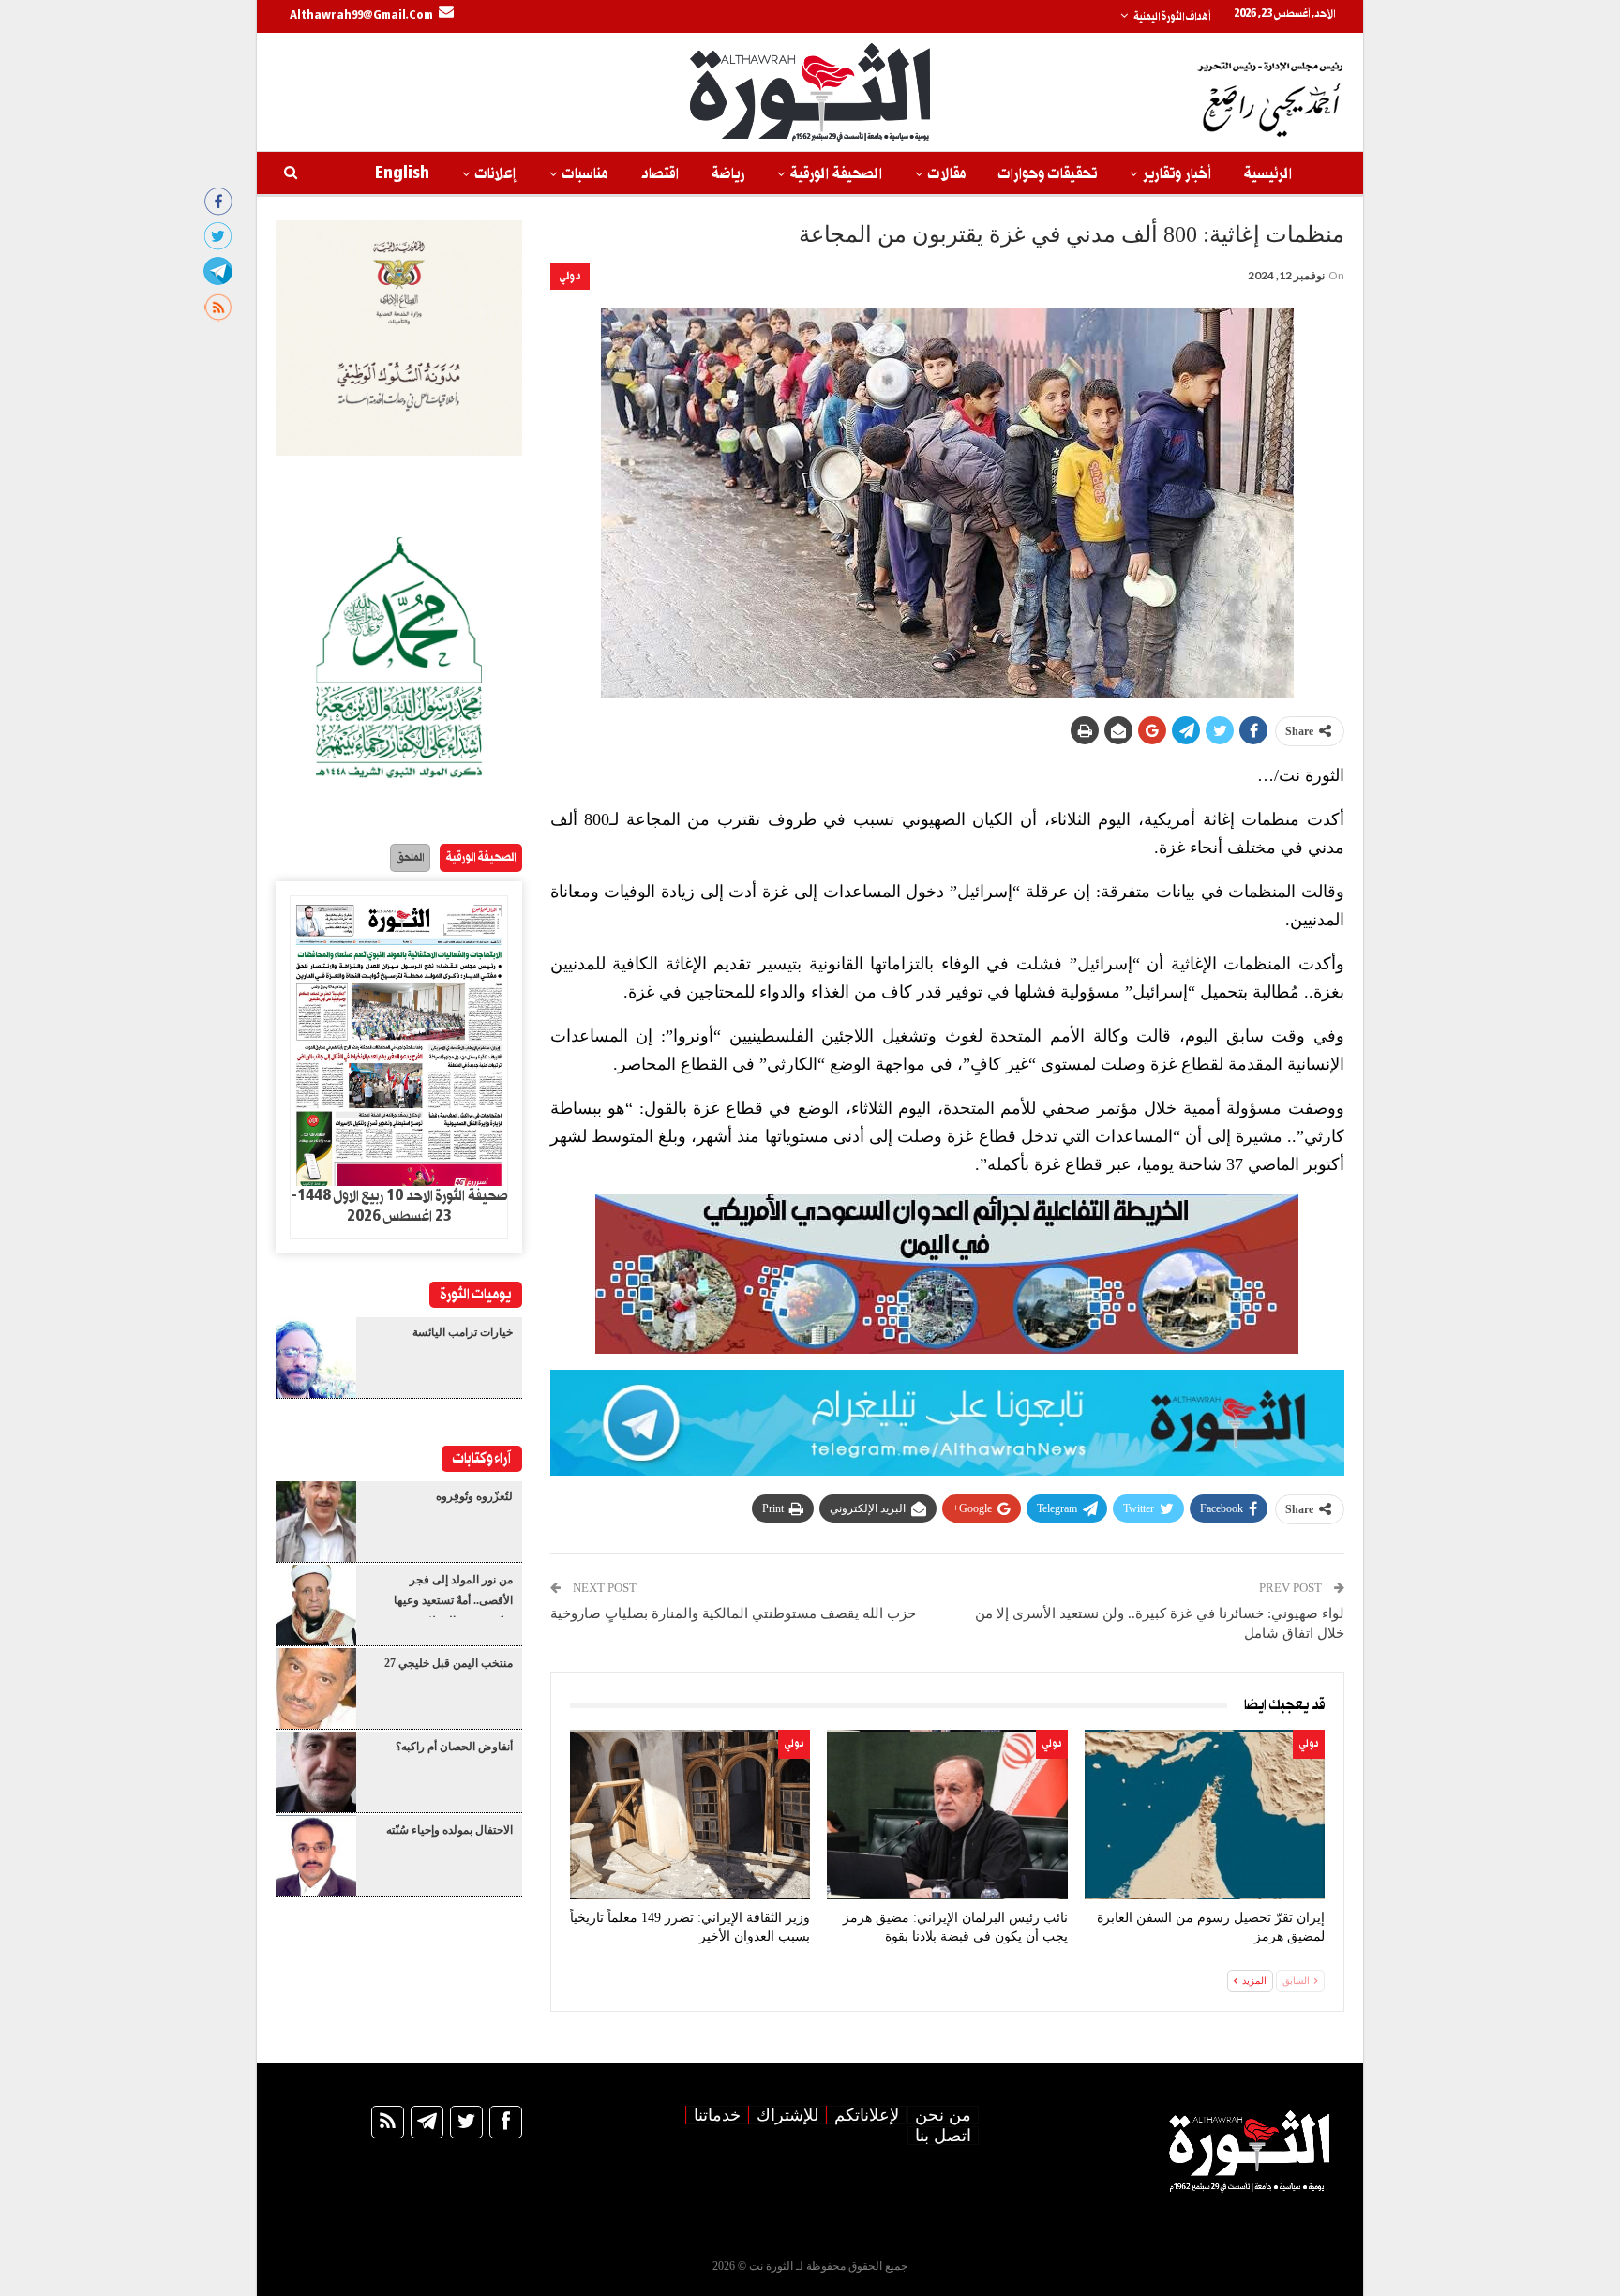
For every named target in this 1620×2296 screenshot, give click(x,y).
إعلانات (496, 174)
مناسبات (585, 174)
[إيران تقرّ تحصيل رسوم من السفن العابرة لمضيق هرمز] (1205, 1815)
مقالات (947, 174)
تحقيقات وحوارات (1048, 174)
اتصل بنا (943, 2136)
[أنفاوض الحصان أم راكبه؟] (316, 1772)
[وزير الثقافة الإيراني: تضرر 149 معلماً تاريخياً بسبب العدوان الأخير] (690, 1815)
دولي (570, 276)
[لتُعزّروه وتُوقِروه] (316, 1522)
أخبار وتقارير (1177, 174)
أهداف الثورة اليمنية (1172, 17)
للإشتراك (787, 2115)
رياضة (728, 174)
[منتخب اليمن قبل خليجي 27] (316, 1688)
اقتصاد (660, 174)
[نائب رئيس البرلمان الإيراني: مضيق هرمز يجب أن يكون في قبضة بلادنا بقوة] (947, 1815)
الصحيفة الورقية (836, 174)
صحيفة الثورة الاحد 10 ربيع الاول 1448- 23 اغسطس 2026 (399, 1207)
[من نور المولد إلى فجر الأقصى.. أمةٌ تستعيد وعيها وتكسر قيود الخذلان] (316, 1605)
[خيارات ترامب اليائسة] (316, 1358)
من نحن (943, 2115)
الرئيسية (1268, 174)
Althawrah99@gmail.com (361, 16)
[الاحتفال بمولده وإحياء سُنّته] (316, 1855)
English (402, 174)
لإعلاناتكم (867, 2115)
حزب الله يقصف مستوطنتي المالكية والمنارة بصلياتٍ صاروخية (733, 1613)
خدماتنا (717, 2115)
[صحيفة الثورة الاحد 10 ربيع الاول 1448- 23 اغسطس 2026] (399, 1042)
